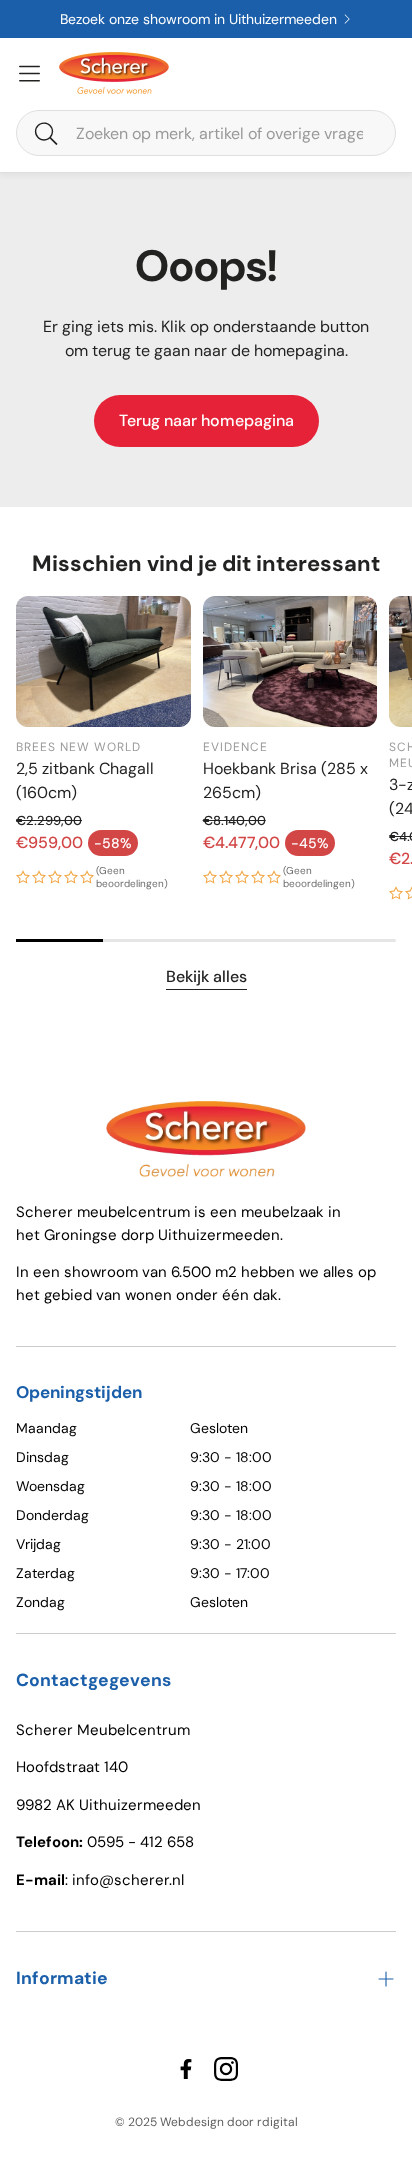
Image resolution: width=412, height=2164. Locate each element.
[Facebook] (186, 2069)
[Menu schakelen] (29, 73)
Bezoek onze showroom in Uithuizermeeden (151, 19)
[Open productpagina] (103, 661)
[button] (206, 133)
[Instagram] (226, 2069)
